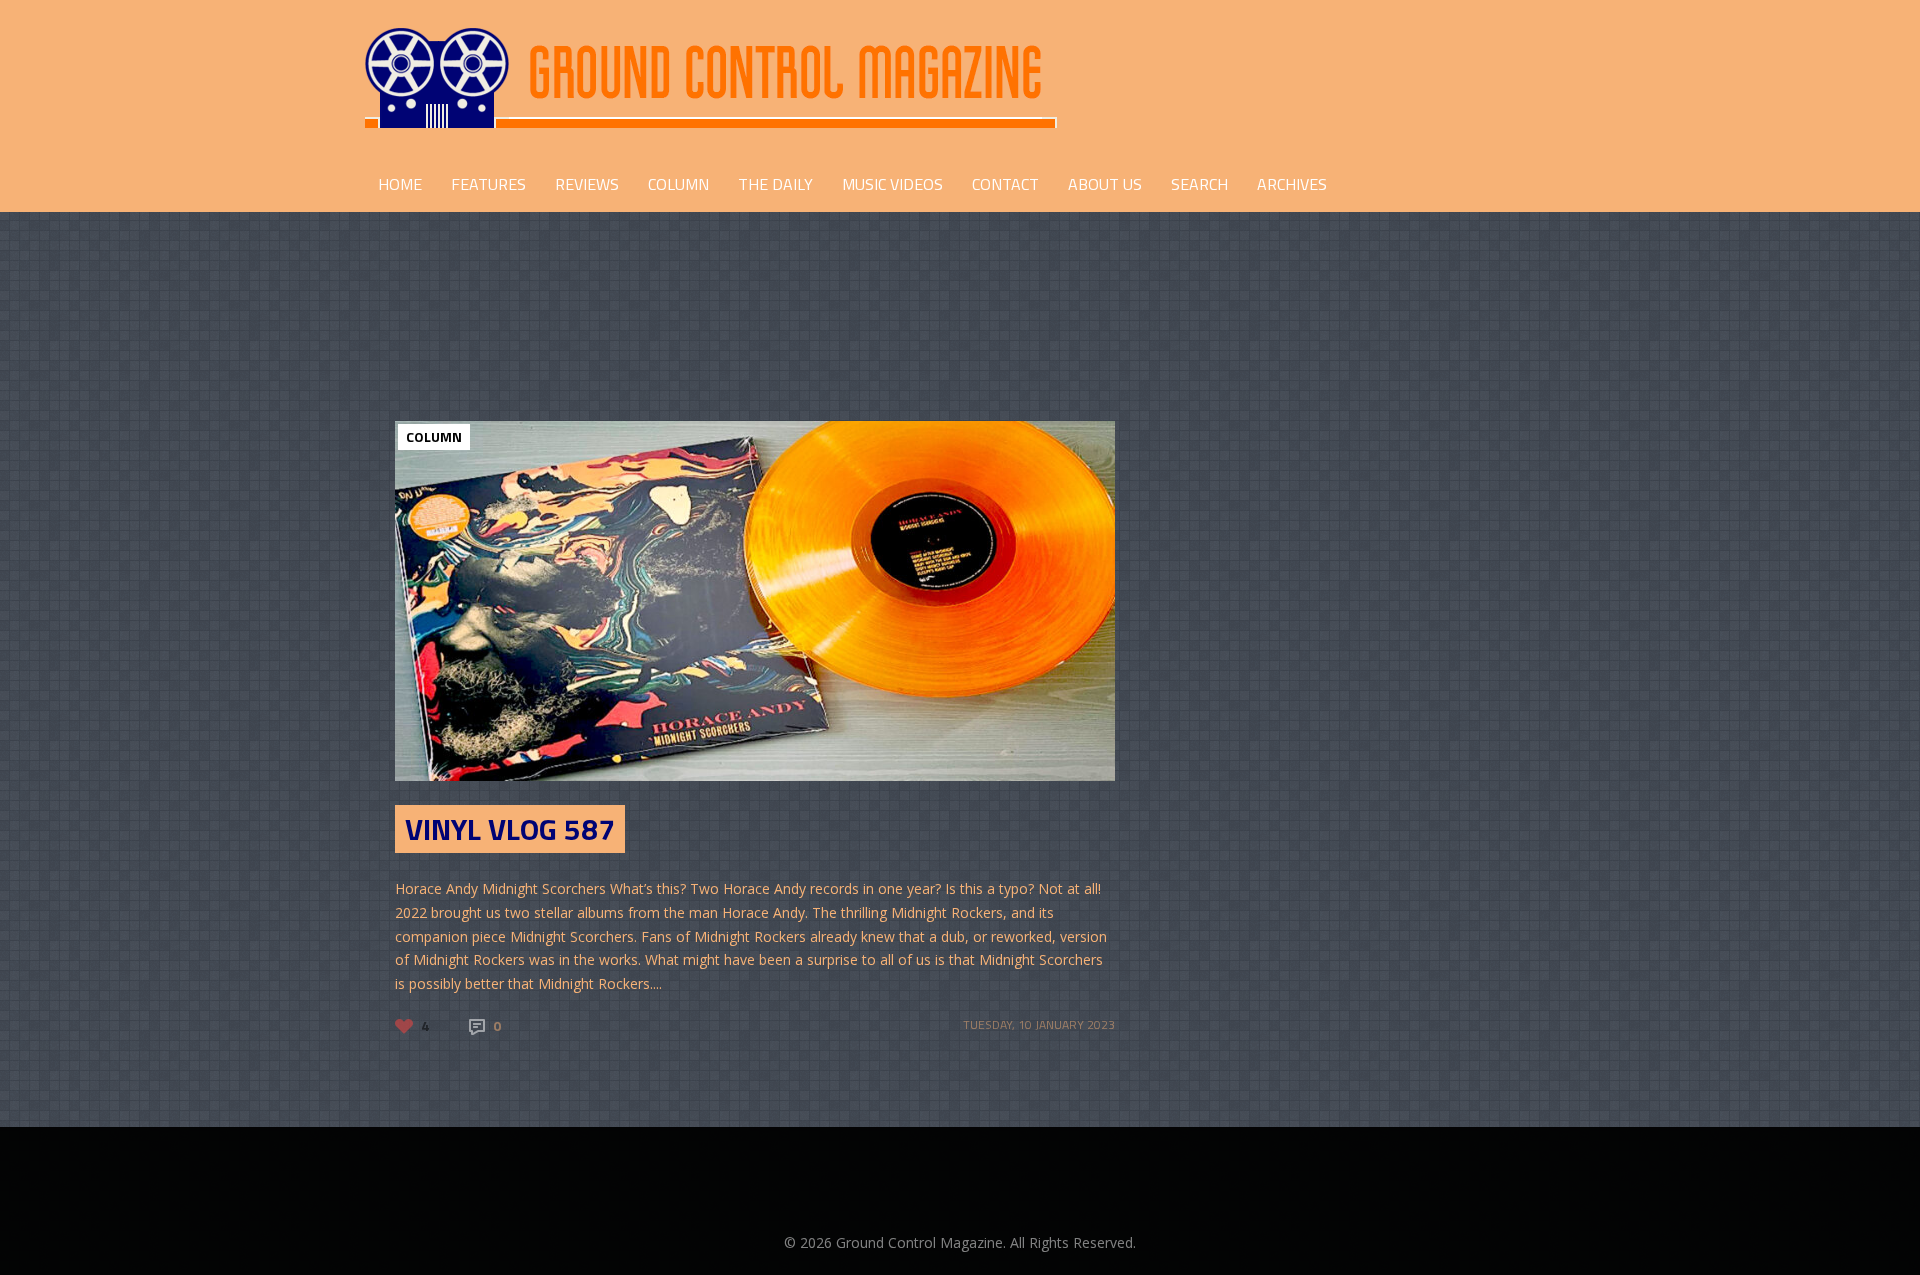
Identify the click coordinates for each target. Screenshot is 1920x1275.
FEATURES (488, 184)
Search (1199, 184)
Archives (1292, 184)
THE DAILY (775, 184)
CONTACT (1005, 184)
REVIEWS (587, 184)
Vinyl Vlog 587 (510, 829)
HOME (400, 184)
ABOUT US (1105, 184)
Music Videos (892, 184)
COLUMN (678, 184)
